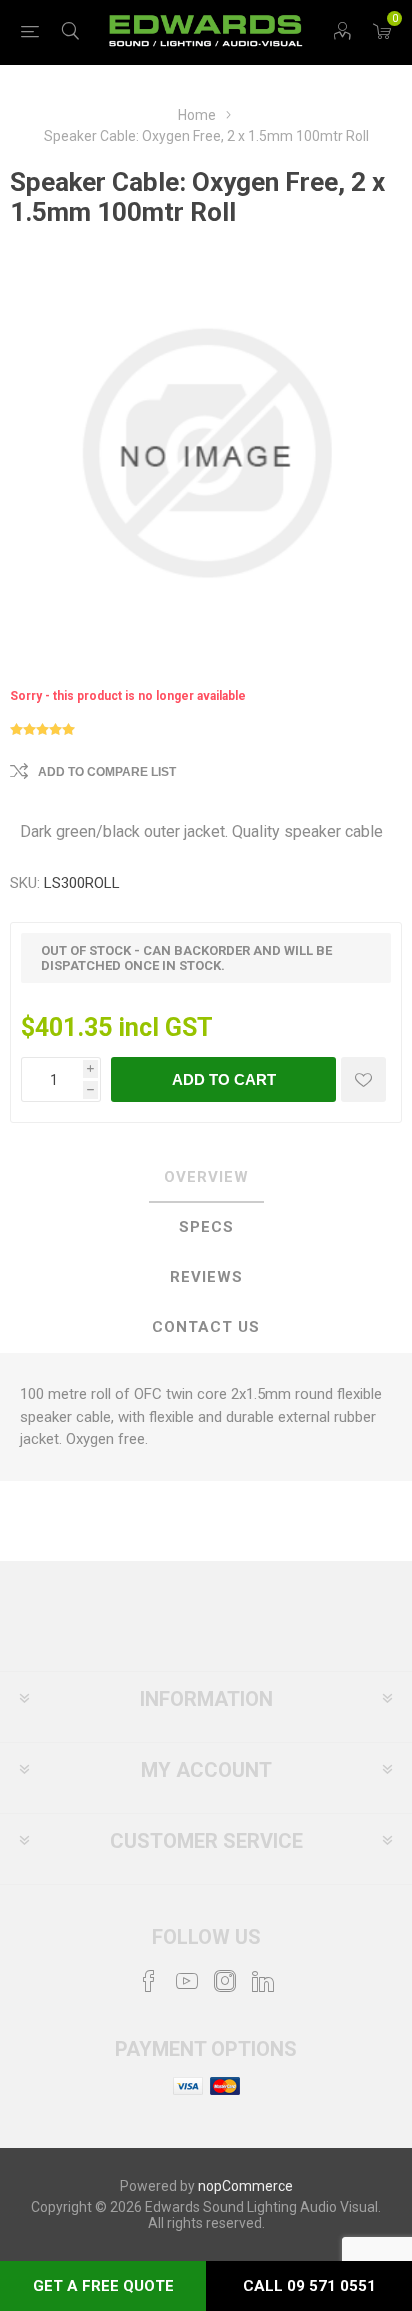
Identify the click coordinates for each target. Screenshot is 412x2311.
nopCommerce (245, 2186)
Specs (206, 1227)
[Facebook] (149, 1981)
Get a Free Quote (103, 2286)
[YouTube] (187, 1981)
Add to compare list (107, 772)
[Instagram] (225, 1981)
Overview (206, 1177)
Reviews (206, 1277)
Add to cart (224, 1079)
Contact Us (206, 1327)
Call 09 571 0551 (309, 2286)
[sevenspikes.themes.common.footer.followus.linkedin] (263, 1981)
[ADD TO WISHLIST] (363, 1079)
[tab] (206, 1178)
